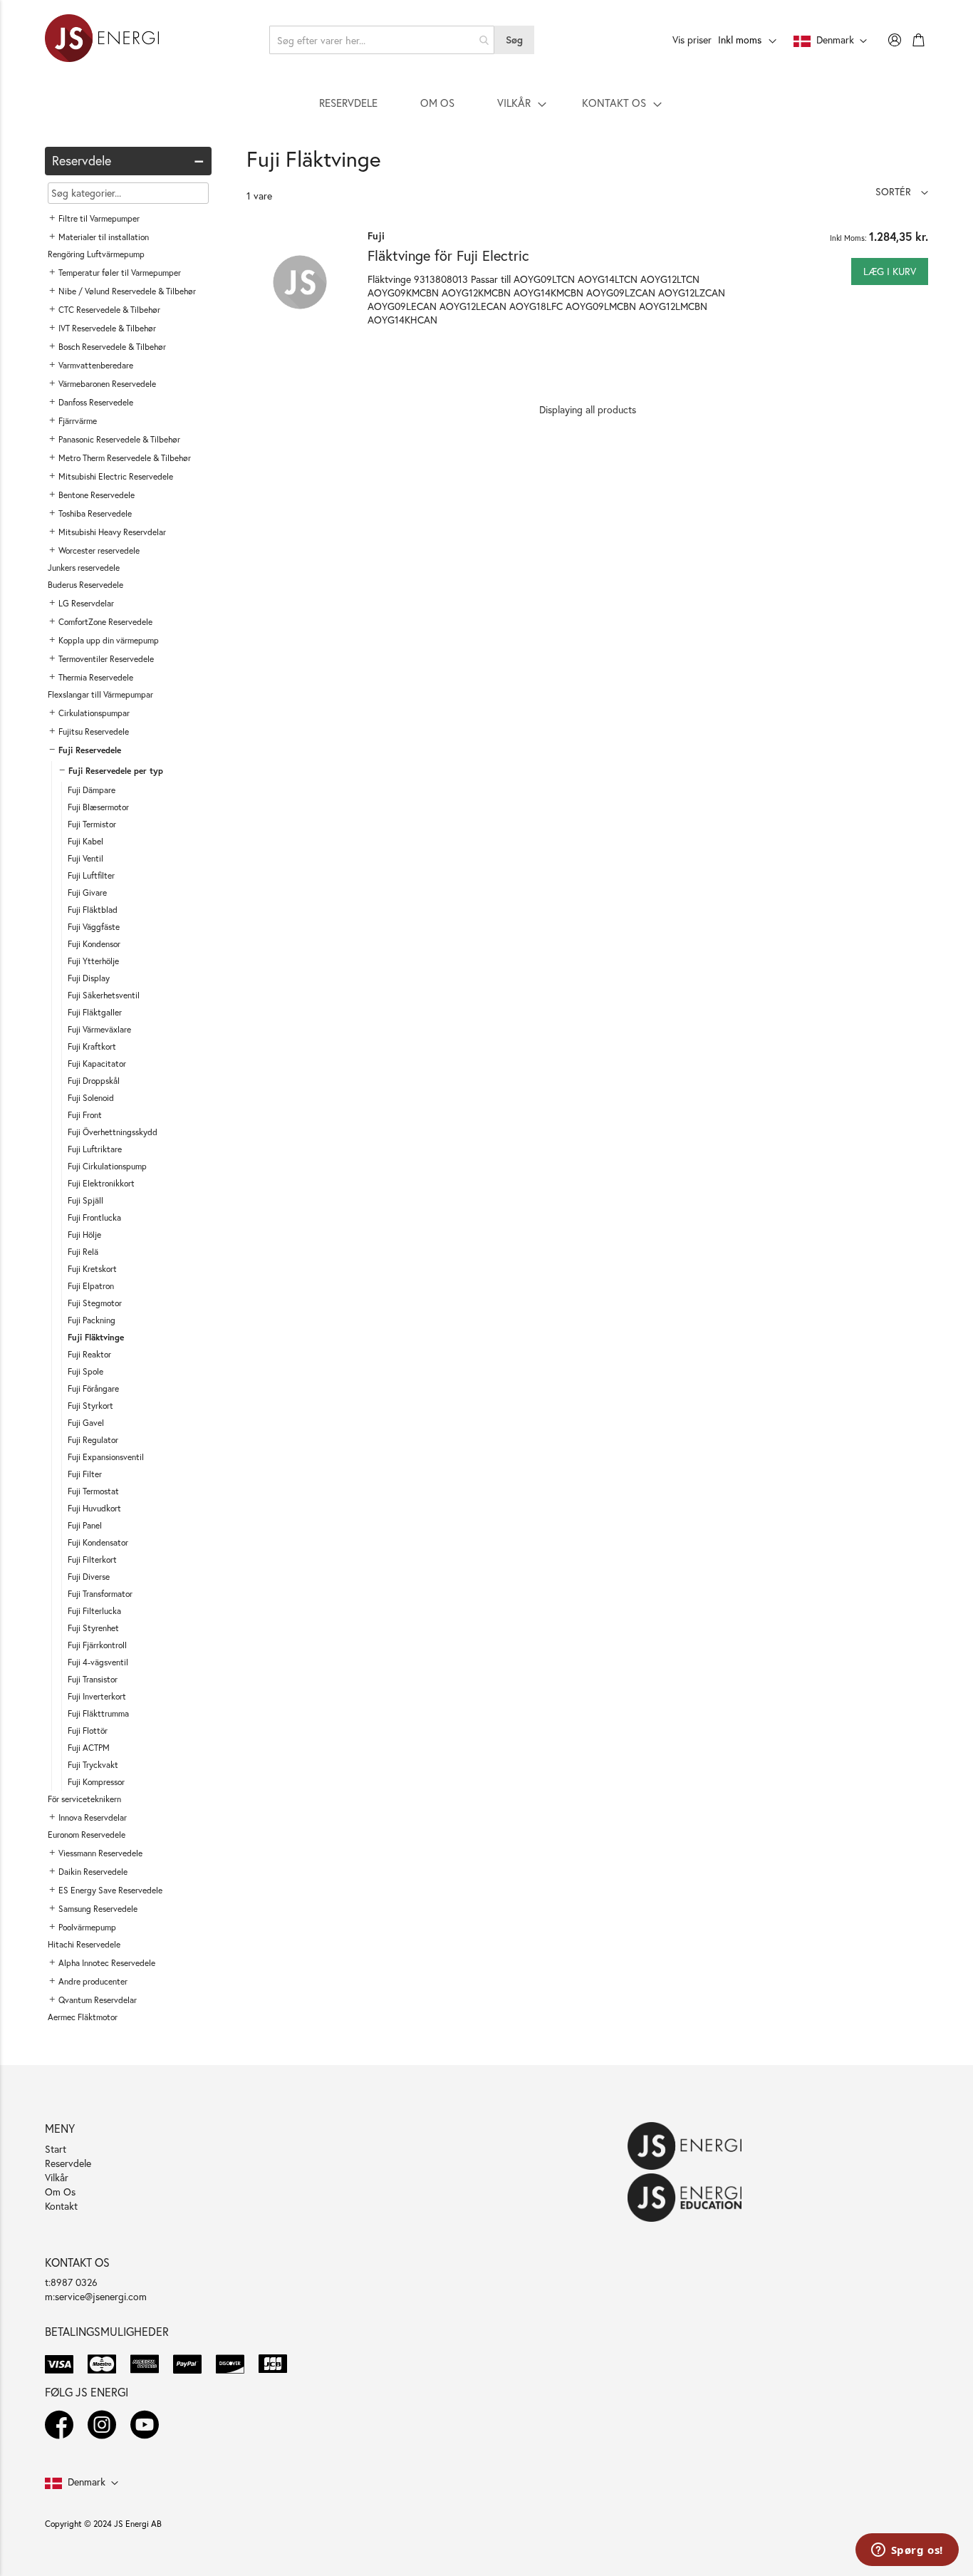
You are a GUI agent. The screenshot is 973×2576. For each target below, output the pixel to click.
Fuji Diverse (89, 1577)
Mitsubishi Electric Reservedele (116, 476)
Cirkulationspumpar (94, 713)
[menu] (486, 103)
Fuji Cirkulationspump (107, 1166)
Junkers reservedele (84, 568)
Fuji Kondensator (98, 1542)
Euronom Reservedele (87, 1835)
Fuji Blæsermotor (98, 807)
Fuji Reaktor (89, 1354)
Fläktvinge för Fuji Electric (448, 255)
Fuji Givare (87, 893)
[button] (902, 191)
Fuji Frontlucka (94, 1217)
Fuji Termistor (92, 824)
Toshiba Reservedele (95, 513)
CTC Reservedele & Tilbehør (109, 310)
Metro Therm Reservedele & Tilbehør (125, 458)
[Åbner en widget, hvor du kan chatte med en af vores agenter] (907, 2551)
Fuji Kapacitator (97, 1064)
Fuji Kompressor (96, 1782)
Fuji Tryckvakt (93, 1765)
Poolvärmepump (87, 1927)
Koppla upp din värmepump (109, 640)
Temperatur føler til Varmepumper (120, 273)
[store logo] (102, 40)
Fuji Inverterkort (97, 1696)
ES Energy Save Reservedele (110, 1890)
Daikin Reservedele (93, 1872)
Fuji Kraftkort (92, 1046)
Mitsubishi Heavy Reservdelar (112, 532)
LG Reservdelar (86, 603)
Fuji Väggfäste (94, 927)
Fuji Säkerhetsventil (104, 995)
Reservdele (68, 2163)
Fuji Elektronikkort (101, 1183)
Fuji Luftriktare (95, 1149)
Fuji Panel (85, 1525)
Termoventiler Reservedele (106, 659)
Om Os (60, 2192)
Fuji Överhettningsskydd (113, 1132)
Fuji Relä (83, 1252)
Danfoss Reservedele (96, 402)
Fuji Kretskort (92, 1269)
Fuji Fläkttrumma (98, 1713)
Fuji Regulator (93, 1440)
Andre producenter (93, 1981)
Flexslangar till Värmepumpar (100, 694)
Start (56, 2149)
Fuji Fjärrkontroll (97, 1645)
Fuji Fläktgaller (95, 1012)
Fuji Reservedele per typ (116, 771)
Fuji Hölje (84, 1235)
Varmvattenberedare (96, 365)
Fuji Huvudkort (94, 1508)
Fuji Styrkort (90, 1406)
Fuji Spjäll (85, 1200)
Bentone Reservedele (97, 495)
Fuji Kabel (85, 841)
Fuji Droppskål (94, 1081)
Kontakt (61, 2206)
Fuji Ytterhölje (93, 961)
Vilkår (57, 2177)
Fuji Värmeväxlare (99, 1029)
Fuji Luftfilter (91, 875)
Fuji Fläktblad (93, 910)
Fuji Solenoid (91, 1098)
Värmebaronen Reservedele (107, 384)
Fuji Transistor (93, 1679)
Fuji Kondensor (94, 944)
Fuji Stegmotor (95, 1303)
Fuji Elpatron (91, 1286)
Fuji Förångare (93, 1388)
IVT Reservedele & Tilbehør (107, 328)
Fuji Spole (85, 1371)
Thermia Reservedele (96, 677)
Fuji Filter (85, 1474)
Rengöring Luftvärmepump (96, 254)
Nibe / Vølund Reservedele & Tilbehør (127, 291)
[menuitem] (348, 103)
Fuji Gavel (86, 1423)
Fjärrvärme (78, 421)
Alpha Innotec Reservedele (107, 1963)
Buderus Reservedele (85, 585)
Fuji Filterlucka (94, 1611)
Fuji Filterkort (92, 1559)
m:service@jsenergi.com (96, 2296)
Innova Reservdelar (93, 1817)
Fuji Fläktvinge (96, 1337)
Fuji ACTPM (89, 1748)
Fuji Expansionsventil (106, 1457)
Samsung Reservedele (98, 1909)
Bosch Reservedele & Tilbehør (112, 347)
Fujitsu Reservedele (94, 731)
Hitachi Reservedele (84, 1944)
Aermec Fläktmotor (83, 2017)
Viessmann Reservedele (100, 1853)
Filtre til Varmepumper (99, 218)
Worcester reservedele (99, 550)
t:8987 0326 (71, 2282)
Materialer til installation (104, 237)
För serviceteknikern (84, 1799)
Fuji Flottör (88, 1731)
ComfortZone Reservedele (105, 622)
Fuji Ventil (85, 858)
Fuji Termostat (93, 1491)
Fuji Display (89, 978)
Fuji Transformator (100, 1594)
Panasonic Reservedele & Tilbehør (119, 439)
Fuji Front (85, 1115)
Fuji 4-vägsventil (98, 1662)
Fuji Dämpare (92, 790)
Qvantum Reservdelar (98, 2000)
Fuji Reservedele (90, 750)
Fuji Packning (92, 1320)
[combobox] (382, 40)
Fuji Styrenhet (93, 1628)
